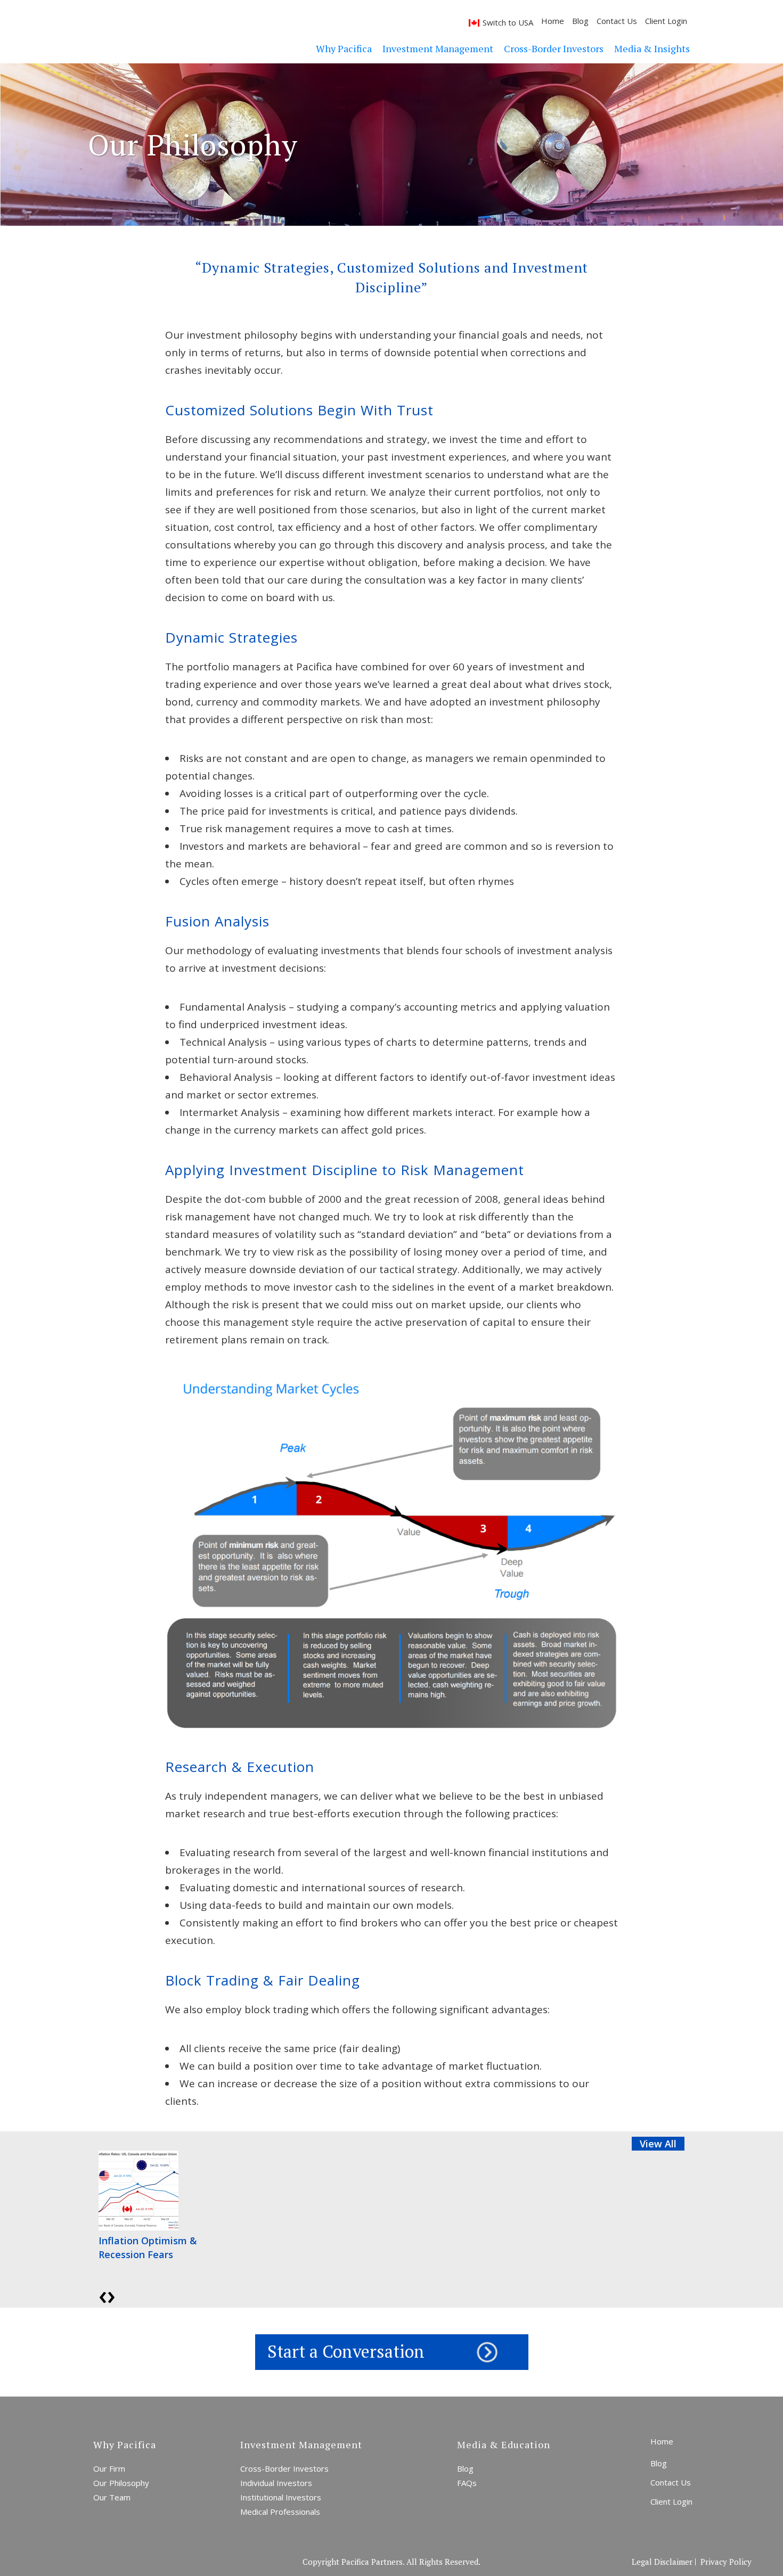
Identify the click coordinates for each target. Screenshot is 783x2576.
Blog (580, 21)
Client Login (666, 21)
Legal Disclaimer (662, 2562)
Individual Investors (276, 2483)
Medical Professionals (280, 2512)
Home (553, 21)
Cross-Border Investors (284, 2468)
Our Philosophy (121, 2483)
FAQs (467, 2483)
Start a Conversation (346, 2351)
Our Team (112, 2497)
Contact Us (617, 21)
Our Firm (109, 2468)
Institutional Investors (281, 2497)
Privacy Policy (726, 2562)
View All (658, 2144)
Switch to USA (508, 22)
